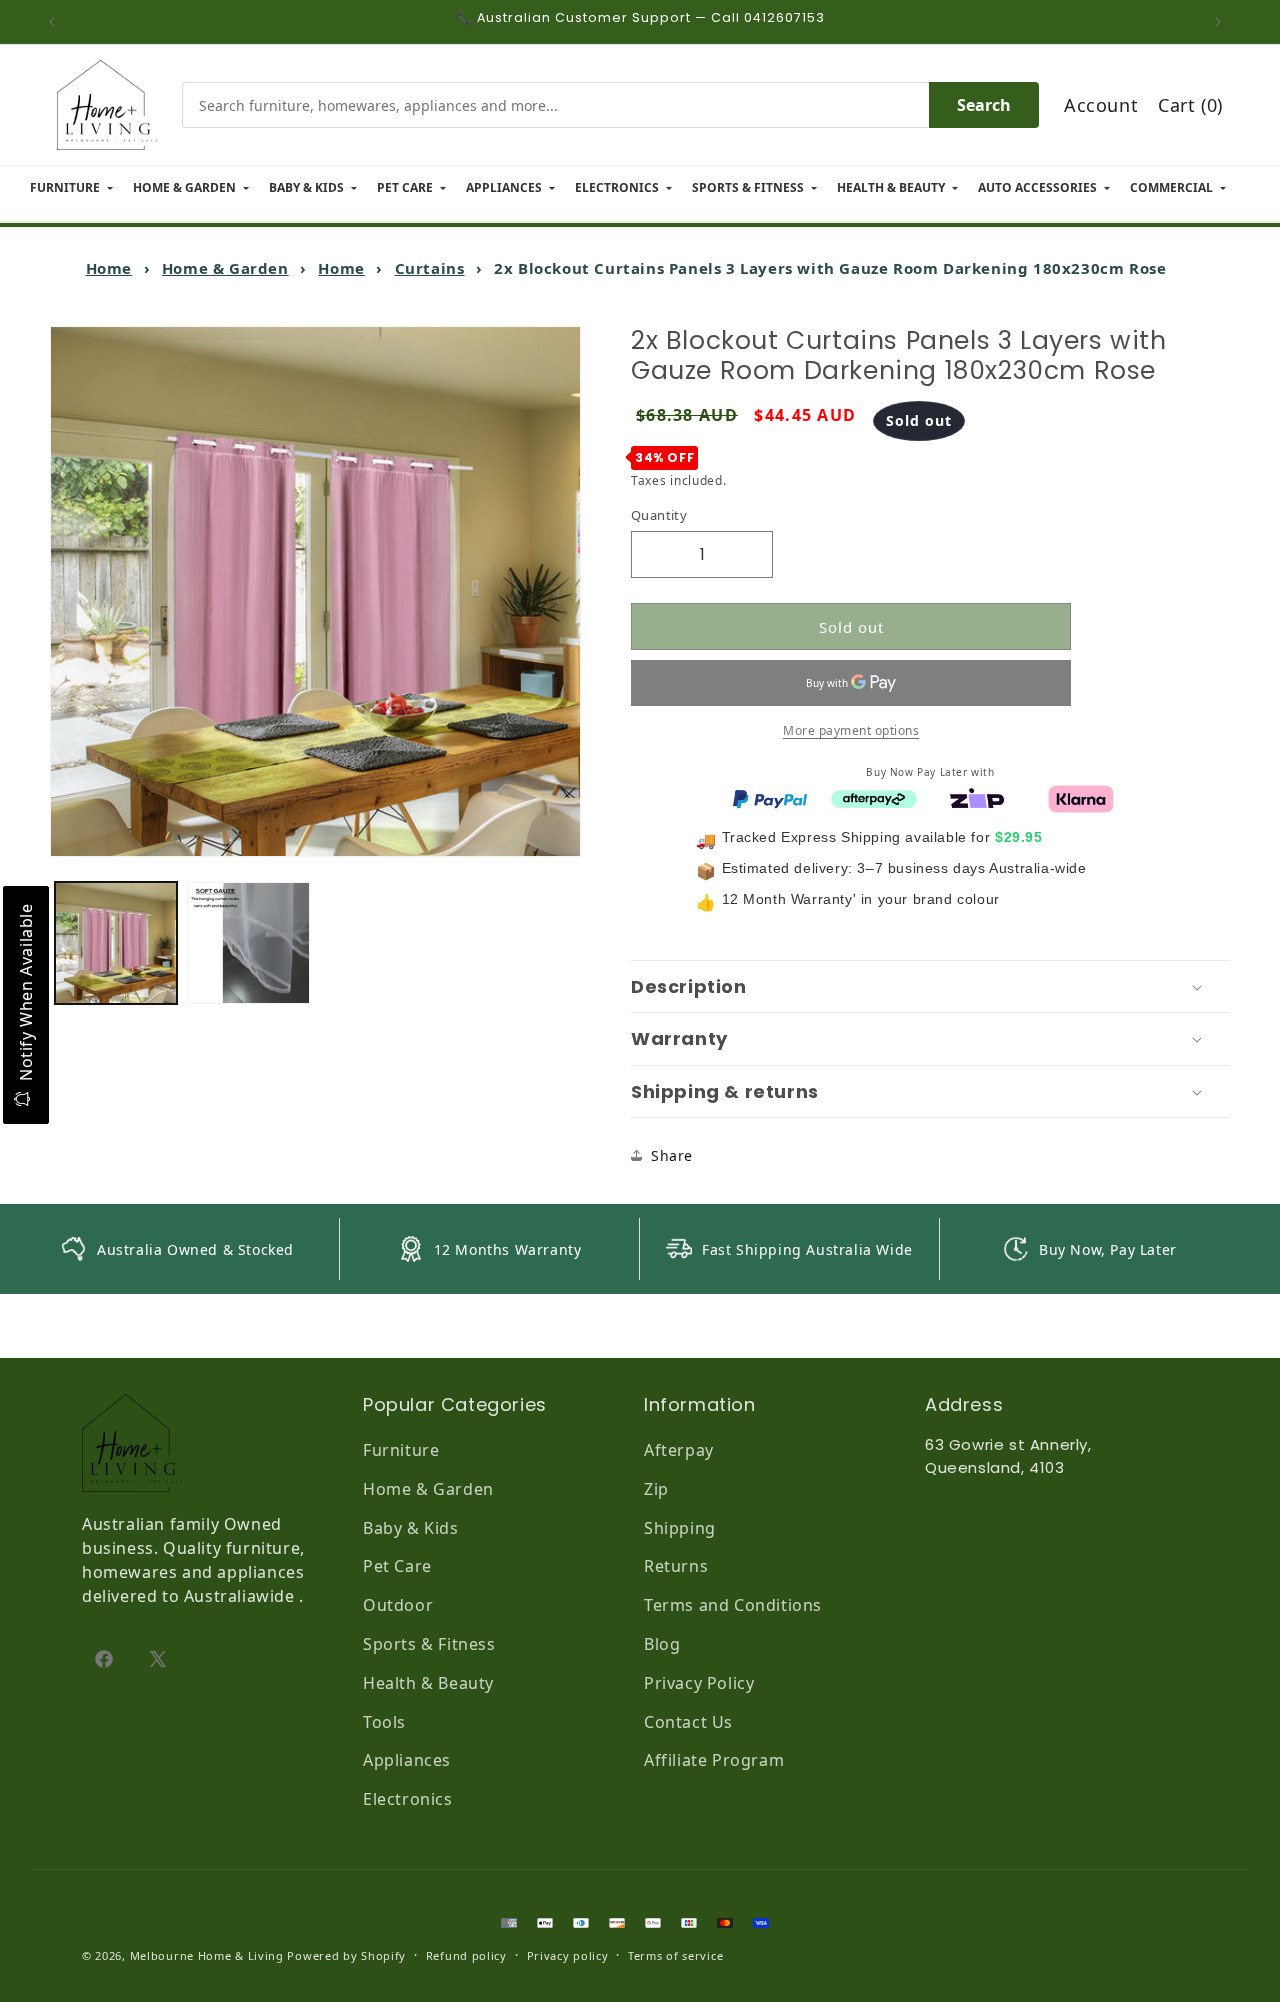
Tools (384, 1722)
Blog (662, 1644)
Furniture (401, 1450)
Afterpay (679, 1450)
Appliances (407, 1760)
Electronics (408, 1799)
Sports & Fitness (429, 1644)
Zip (656, 1489)
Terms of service (675, 1955)
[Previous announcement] (57, 22)
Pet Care (397, 1566)
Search (984, 105)
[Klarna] (1081, 797)
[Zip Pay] (977, 797)
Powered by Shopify (346, 1955)
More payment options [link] (851, 730)
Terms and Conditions (733, 1605)
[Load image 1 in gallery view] (116, 943)
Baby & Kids (411, 1528)
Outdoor (398, 1605)
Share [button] (672, 1155)
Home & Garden (225, 268)
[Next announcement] (1223, 22)
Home (109, 268)
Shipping (680, 1528)
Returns (676, 1566)
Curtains (430, 268)
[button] (930, 987)
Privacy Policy (699, 1683)
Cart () (1190, 105)
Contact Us (688, 1722)
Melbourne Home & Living (207, 1955)
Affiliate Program (714, 1760)
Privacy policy (568, 1955)
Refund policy (466, 1955)
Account (1101, 105)
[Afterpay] (874, 797)
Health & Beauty (428, 1683)
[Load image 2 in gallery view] (248, 943)
